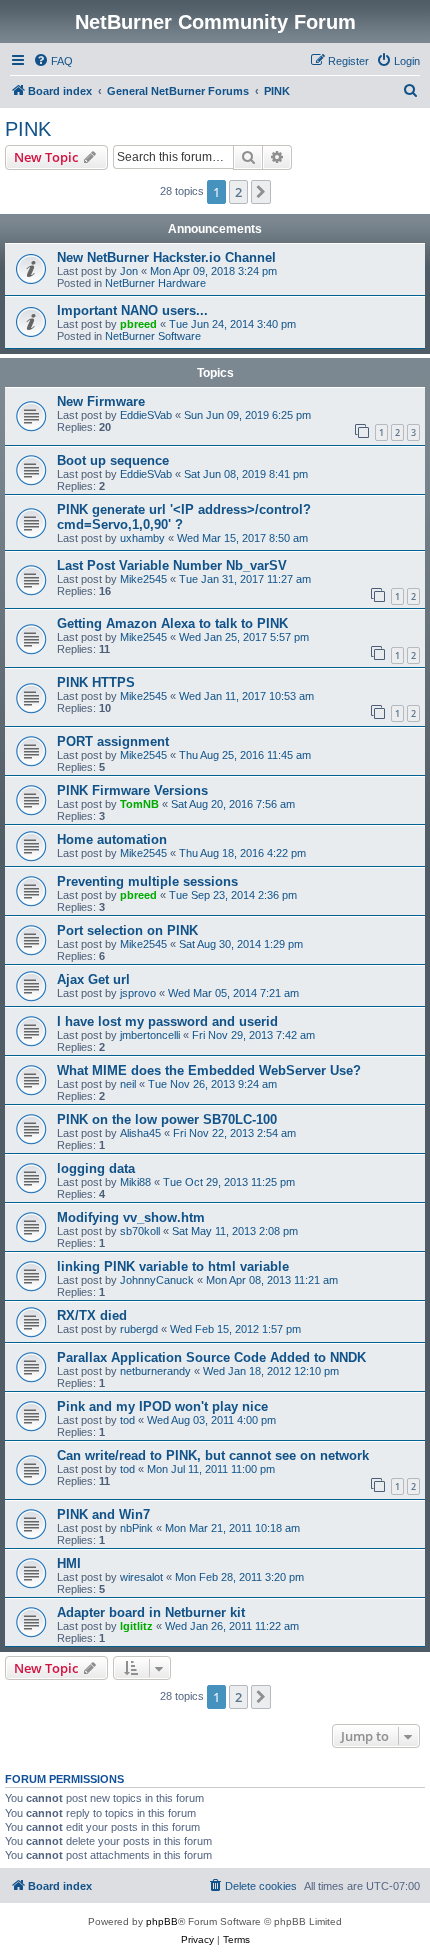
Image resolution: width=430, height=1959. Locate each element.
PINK (28, 129)
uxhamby (142, 538)
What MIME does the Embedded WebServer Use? (209, 1070)
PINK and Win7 (103, 1514)
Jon (129, 271)
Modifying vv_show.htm (131, 1217)
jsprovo (138, 993)
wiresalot (141, 1577)
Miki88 (135, 1182)
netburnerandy (155, 1371)
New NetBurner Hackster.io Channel (166, 257)
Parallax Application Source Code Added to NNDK (211, 1357)
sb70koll (140, 1231)
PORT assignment (113, 741)
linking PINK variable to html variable (173, 1266)
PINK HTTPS (96, 682)
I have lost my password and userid (167, 1021)
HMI (69, 1563)
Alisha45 (140, 1133)
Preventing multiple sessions (147, 881)
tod (127, 1420)
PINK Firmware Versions (132, 790)
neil (128, 1084)
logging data (96, 1168)
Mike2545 (143, 579)
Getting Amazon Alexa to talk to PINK (172, 623)
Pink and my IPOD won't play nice (162, 1406)
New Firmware (101, 401)
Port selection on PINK (127, 930)
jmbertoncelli (150, 1035)
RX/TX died (92, 1315)
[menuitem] (53, 61)
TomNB (139, 804)
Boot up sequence (113, 460)
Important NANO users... (132, 310)
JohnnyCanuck (157, 1280)
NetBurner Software (153, 336)
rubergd (139, 1329)
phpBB (162, 1921)
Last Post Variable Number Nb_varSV (172, 565)
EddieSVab (146, 415)
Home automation (112, 839)
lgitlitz (136, 1626)
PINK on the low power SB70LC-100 (167, 1119)
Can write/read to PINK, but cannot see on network (213, 1455)
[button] (261, 192)
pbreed (138, 324)
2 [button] (238, 192)
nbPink (136, 1528)
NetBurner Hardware (155, 283)
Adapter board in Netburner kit (151, 1612)
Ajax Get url (93, 979)
